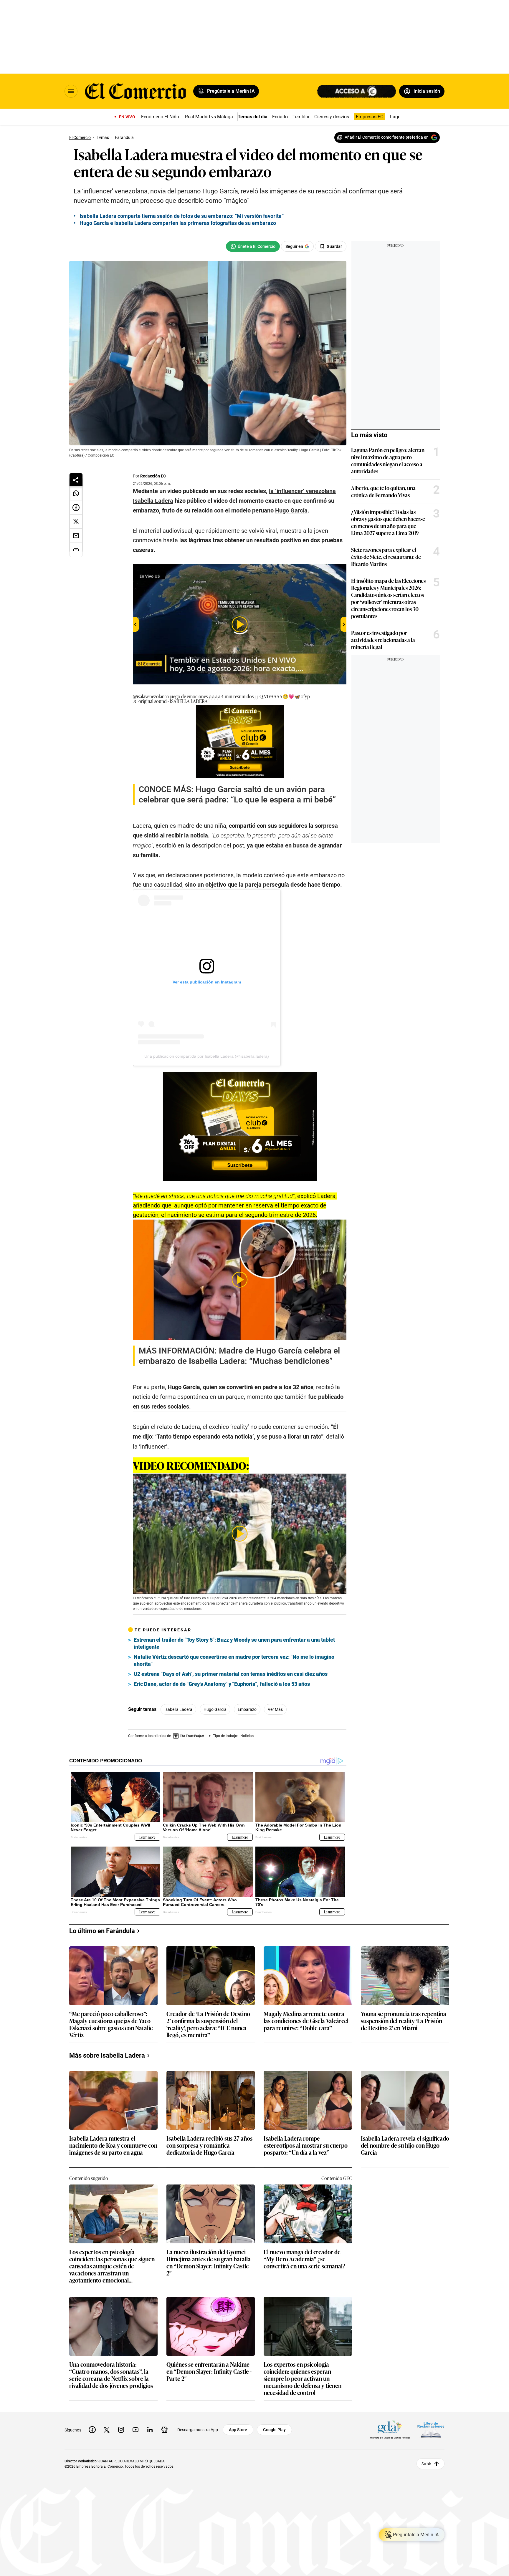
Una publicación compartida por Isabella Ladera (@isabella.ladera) (207, 1056)
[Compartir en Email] (76, 536)
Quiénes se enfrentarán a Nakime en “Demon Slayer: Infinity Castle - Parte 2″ (209, 2372)
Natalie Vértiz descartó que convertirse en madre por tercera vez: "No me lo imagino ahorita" (234, 1660)
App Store (238, 2430)
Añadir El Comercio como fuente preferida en (387, 137)
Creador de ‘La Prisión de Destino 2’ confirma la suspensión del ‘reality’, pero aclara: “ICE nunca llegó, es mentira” (208, 2024)
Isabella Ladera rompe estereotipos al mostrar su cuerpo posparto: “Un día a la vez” (306, 2145)
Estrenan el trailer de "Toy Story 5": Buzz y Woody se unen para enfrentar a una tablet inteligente (234, 1643)
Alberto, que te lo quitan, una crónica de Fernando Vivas (383, 491)
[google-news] (164, 2430)
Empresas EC (370, 117)
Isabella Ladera (178, 1709)
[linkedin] (150, 2430)
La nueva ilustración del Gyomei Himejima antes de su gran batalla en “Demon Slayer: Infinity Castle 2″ (209, 2262)
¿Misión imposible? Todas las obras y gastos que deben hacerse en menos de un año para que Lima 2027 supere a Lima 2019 (388, 522)
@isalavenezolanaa (151, 696)
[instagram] (121, 2430)
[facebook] (92, 2430)
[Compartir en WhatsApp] (76, 493)
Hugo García (215, 1709)
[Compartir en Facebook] (76, 507)
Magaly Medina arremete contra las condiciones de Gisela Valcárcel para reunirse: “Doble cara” (306, 2021)
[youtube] (135, 2430)
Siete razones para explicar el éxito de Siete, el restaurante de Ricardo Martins (386, 557)
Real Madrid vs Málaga (209, 117)
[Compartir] (76, 480)
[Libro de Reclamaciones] (431, 2430)
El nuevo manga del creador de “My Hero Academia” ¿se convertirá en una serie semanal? (304, 2259)
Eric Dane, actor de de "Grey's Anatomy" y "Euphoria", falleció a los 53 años (222, 1684)
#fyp (305, 696)
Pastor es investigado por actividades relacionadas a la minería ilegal (383, 640)
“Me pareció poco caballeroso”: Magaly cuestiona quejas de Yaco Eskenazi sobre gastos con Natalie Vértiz (111, 2024)
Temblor (301, 117)
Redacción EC (153, 476)
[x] (107, 2430)
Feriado (280, 117)
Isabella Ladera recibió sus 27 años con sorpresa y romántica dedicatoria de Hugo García (209, 2145)
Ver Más (275, 1709)
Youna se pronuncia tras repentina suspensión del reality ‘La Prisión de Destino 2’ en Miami (404, 2021)
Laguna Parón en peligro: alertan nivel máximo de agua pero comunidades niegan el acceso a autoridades (388, 460)
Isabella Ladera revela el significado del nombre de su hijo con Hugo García (405, 2145)
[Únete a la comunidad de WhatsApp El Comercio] (253, 246)
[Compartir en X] (76, 522)
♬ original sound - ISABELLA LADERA (170, 701)
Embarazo (247, 1709)
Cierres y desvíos (332, 117)
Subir (426, 2464)
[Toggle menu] (71, 91)
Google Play (274, 2430)
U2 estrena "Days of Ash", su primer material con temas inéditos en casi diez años (231, 1674)
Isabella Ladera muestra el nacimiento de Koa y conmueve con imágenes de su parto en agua (113, 2145)
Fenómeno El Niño (160, 117)
